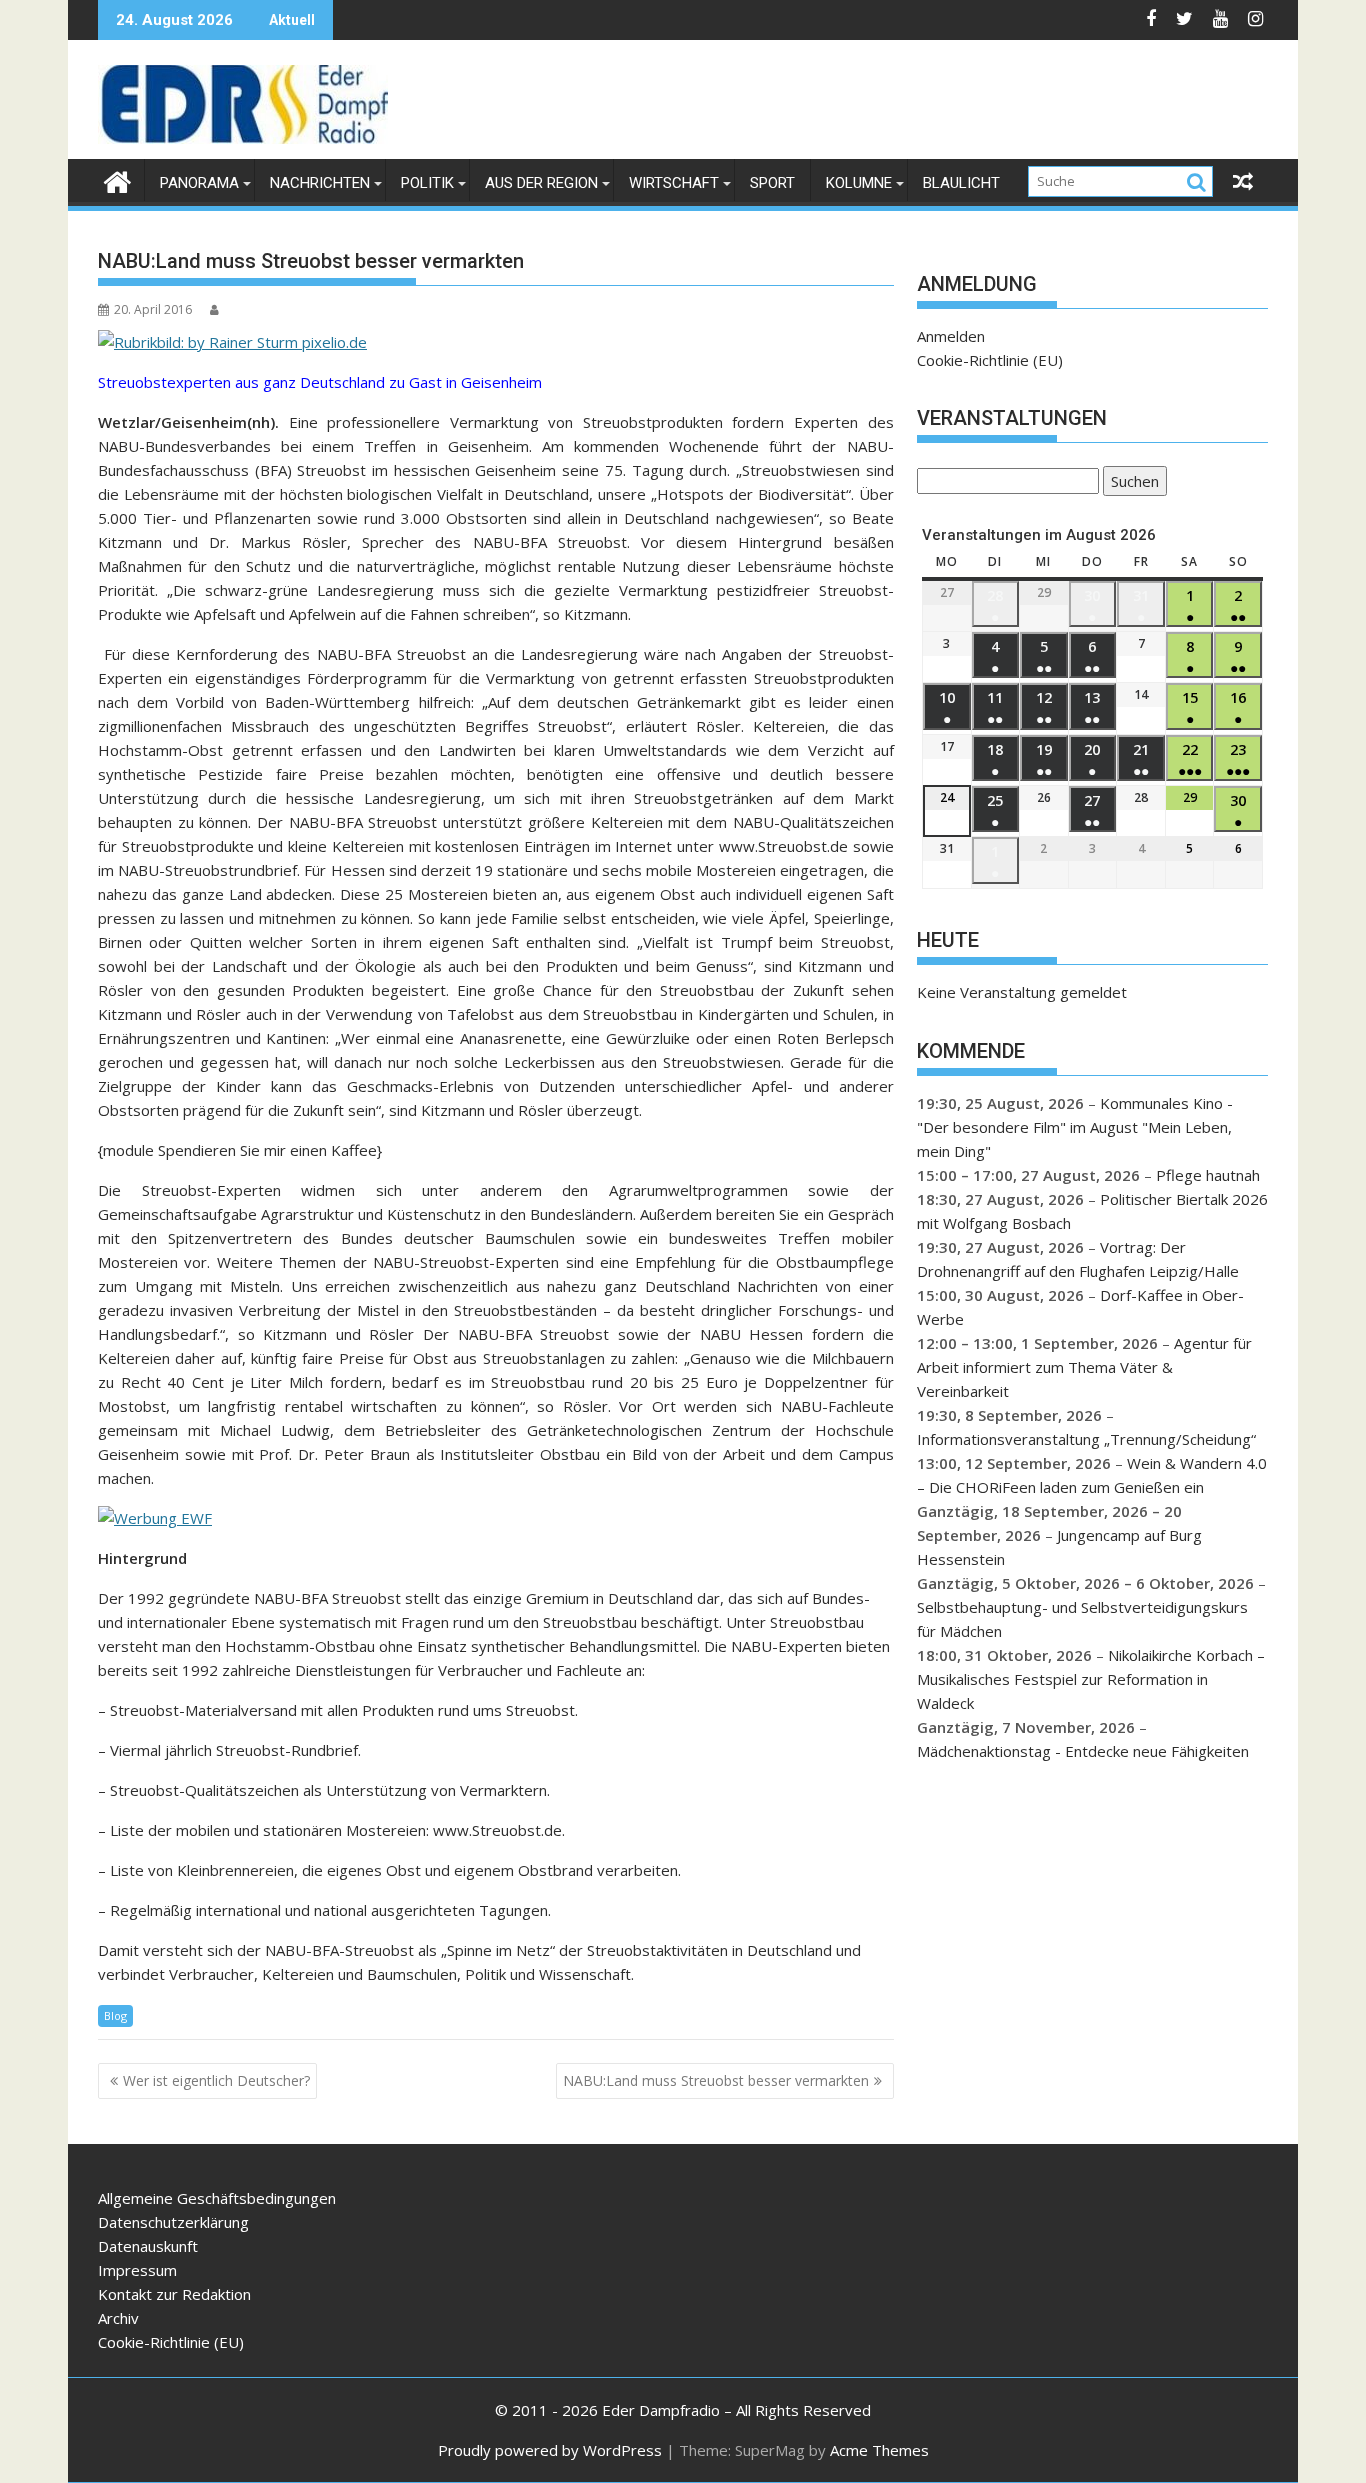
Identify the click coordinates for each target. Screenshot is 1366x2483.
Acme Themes (879, 2450)
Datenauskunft (148, 2246)
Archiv (118, 2318)
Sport (772, 183)
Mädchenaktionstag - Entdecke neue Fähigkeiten (1083, 1751)
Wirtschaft (674, 183)
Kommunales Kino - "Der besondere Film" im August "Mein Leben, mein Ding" (1075, 1127)
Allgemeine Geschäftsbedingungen (217, 2198)
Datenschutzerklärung (173, 2222)
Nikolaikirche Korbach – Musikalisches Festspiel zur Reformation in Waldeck (1091, 1679)
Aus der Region (541, 183)
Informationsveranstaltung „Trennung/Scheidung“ (1086, 1439)
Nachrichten (320, 183)
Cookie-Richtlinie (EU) (990, 360)
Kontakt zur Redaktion (174, 2294)
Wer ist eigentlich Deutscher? (216, 2080)
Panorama (199, 183)
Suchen (1131, 483)
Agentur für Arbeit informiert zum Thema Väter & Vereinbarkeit (1084, 1367)
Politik (427, 183)
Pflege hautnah (1208, 1175)
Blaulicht (961, 183)
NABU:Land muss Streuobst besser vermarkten (716, 2080)
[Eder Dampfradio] (117, 179)
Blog (115, 2015)
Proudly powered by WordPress (550, 2450)
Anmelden (951, 336)
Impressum (137, 2270)
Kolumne (859, 183)
